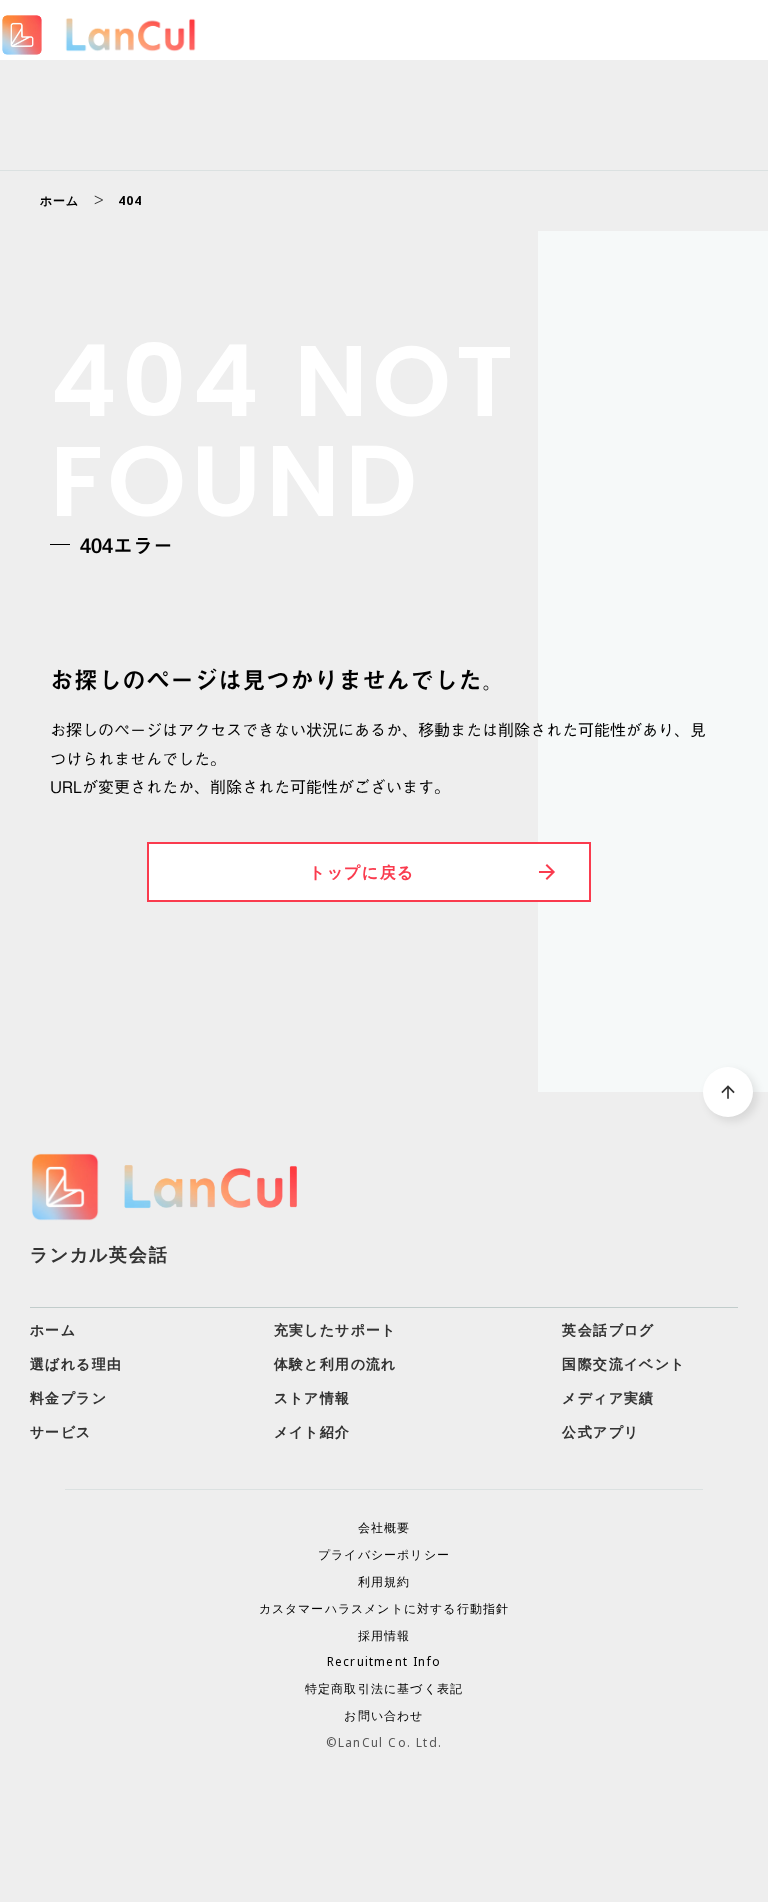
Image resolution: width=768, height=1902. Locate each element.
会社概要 (384, 1528)
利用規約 (384, 1582)
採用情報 (384, 1636)
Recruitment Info (384, 1662)
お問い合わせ (383, 1716)
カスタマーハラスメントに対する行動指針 (384, 1609)
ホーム (60, 201)
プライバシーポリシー (384, 1555)
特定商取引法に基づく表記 (384, 1689)
